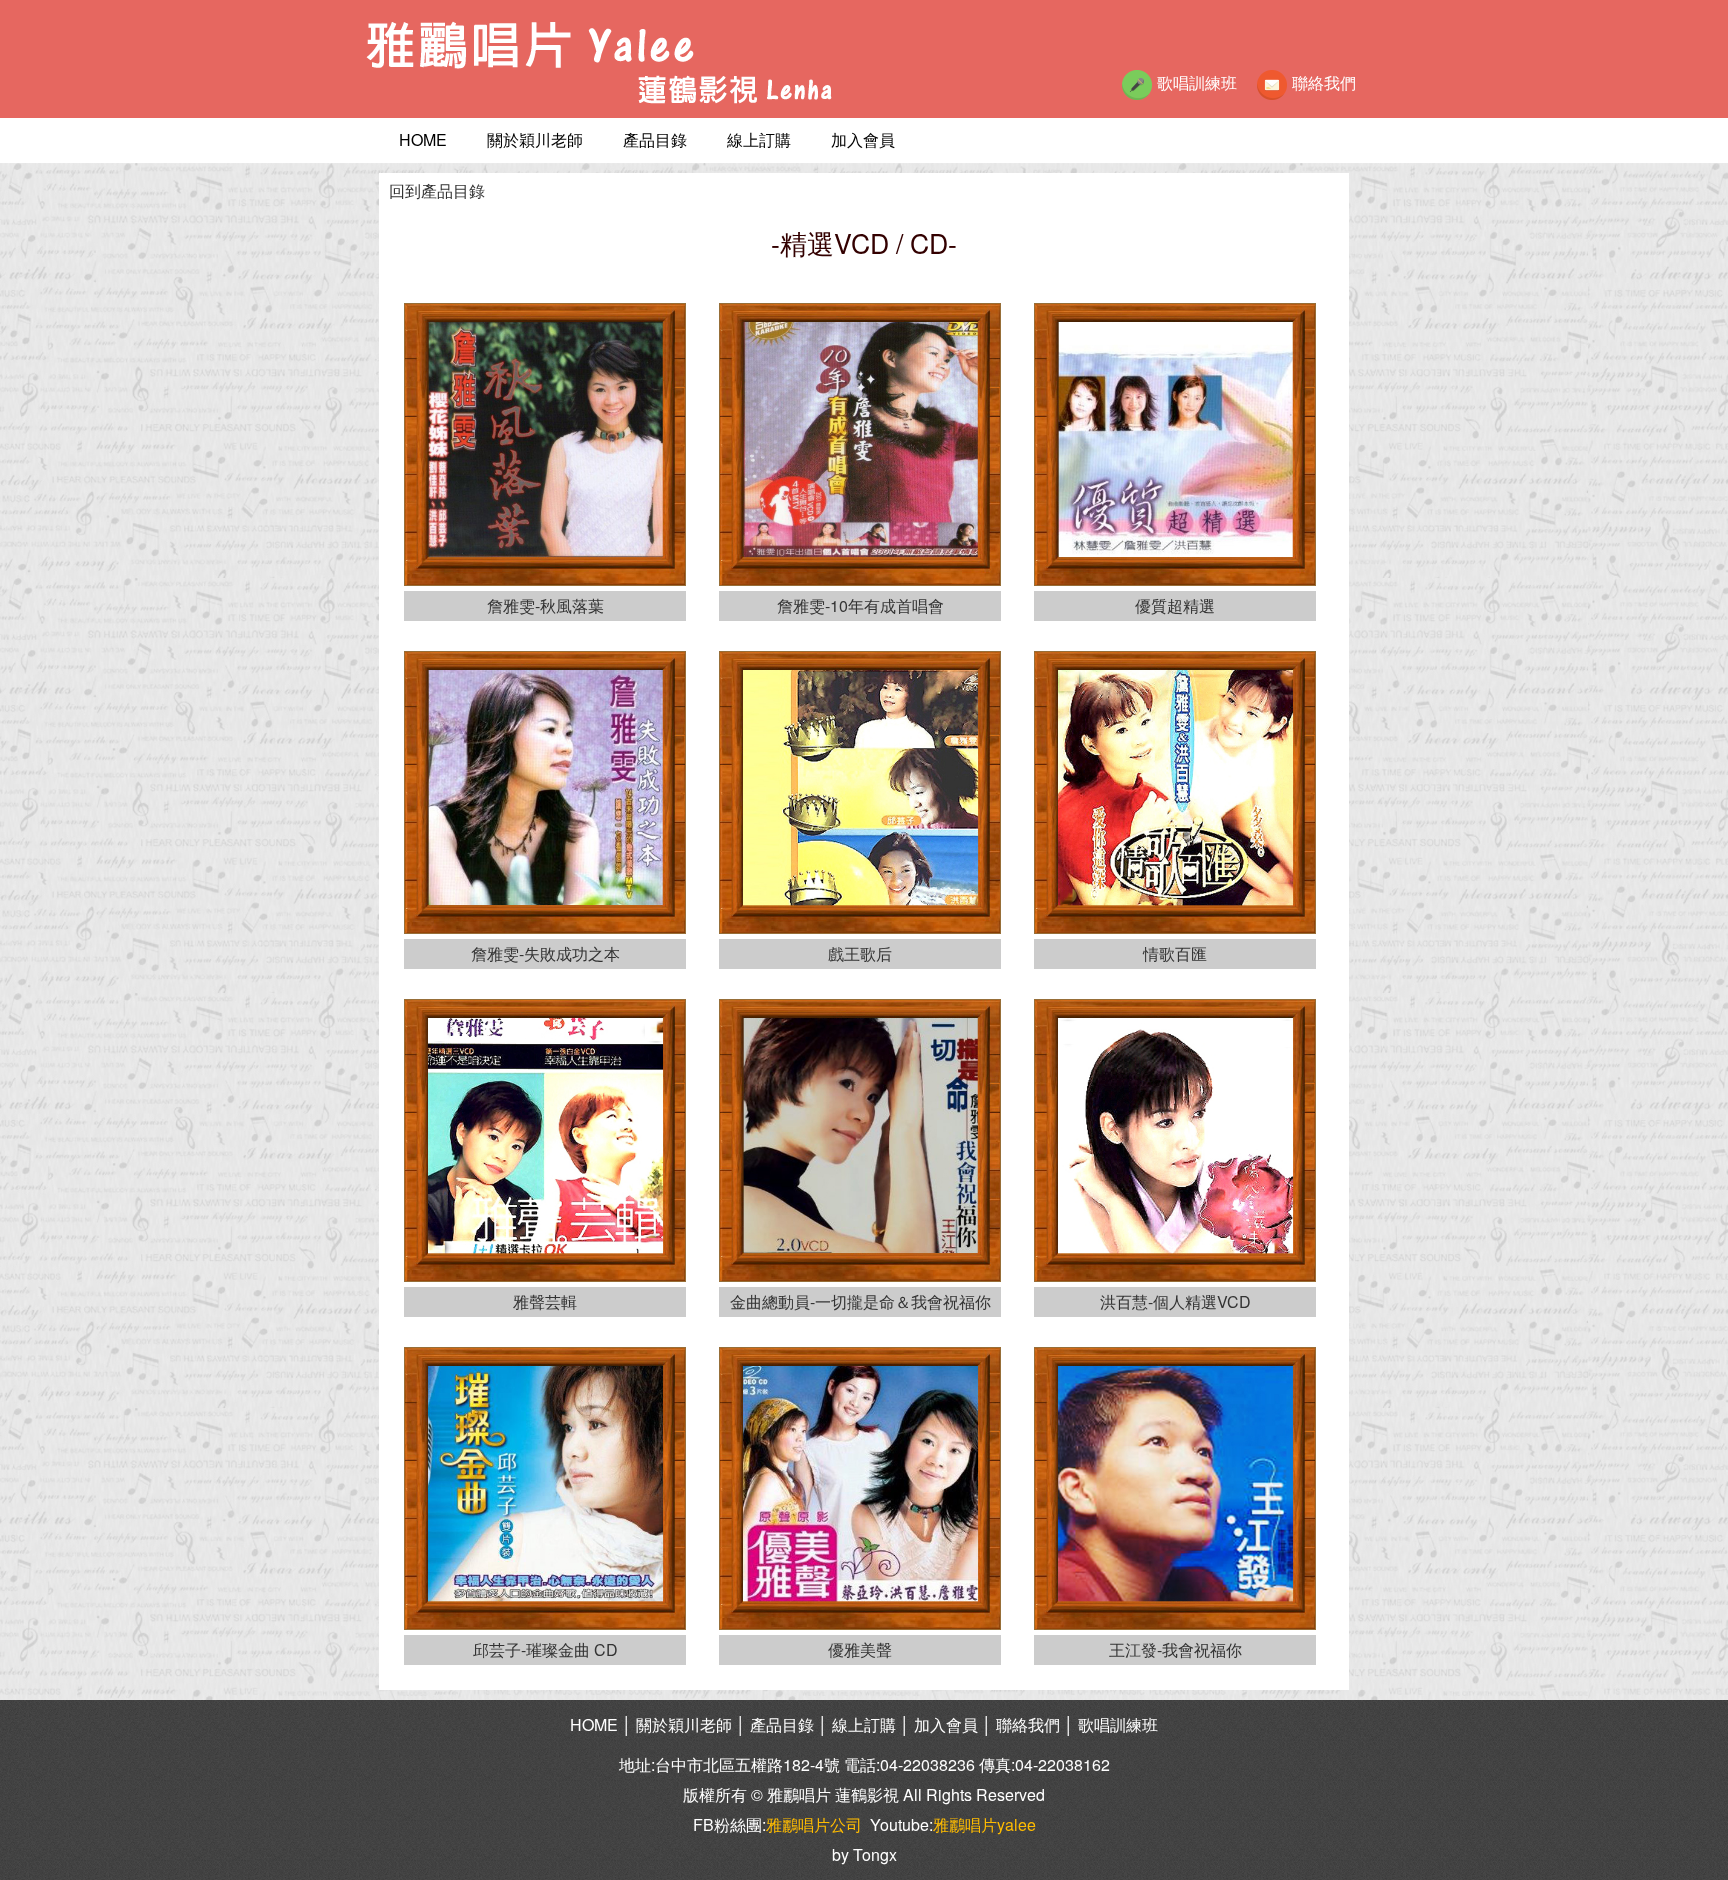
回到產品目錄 (437, 190)
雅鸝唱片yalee (984, 1824)
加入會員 (863, 139)
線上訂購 (759, 139)
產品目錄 (655, 139)
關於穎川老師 (535, 139)
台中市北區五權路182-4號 (747, 1764)
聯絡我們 (1324, 82)
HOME (423, 139)
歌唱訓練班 (1197, 82)
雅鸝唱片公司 (814, 1824)
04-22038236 (927, 1764)
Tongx (875, 1854)
